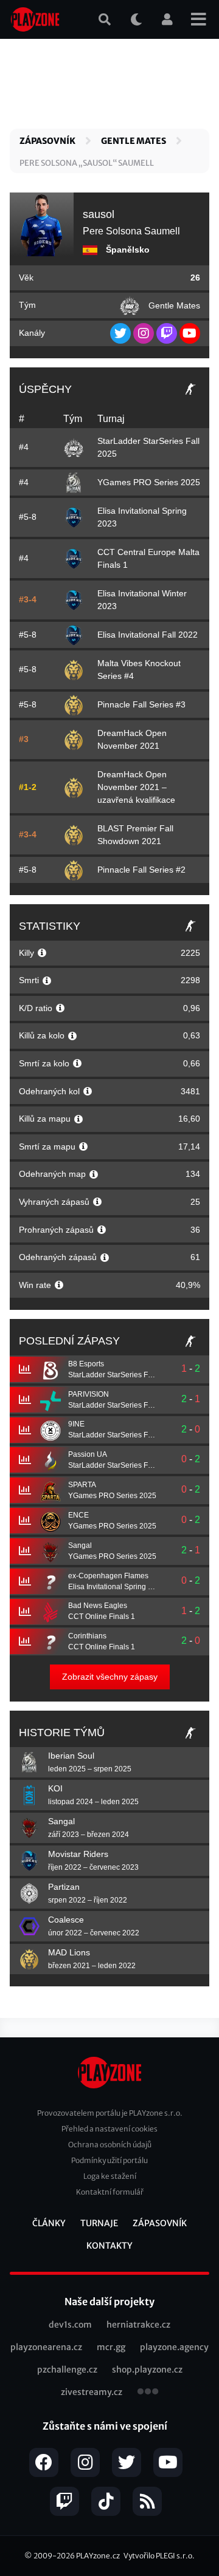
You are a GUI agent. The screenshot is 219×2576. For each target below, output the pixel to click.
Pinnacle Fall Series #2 (141, 870)
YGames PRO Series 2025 (149, 482)
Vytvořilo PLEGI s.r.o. (159, 2556)
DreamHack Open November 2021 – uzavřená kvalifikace (136, 787)
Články (49, 2223)
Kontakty (109, 2246)
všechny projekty (148, 2393)
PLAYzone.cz (98, 2556)
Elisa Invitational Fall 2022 (148, 635)
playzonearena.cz (46, 2347)
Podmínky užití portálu (109, 2160)
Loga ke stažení (110, 2176)
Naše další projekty (109, 2302)
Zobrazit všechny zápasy (110, 1677)
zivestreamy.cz (92, 2392)
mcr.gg (111, 2347)
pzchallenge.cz (67, 2370)
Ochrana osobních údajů (110, 2145)
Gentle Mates (134, 141)
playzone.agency (174, 2347)
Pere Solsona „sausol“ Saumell (87, 163)
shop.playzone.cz (147, 2370)
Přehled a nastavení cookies (109, 2129)
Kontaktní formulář (110, 2192)
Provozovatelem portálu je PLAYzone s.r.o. (110, 2113)
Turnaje (99, 2223)
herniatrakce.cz (138, 2325)
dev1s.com (70, 2325)
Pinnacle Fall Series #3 (141, 704)
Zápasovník (47, 141)
